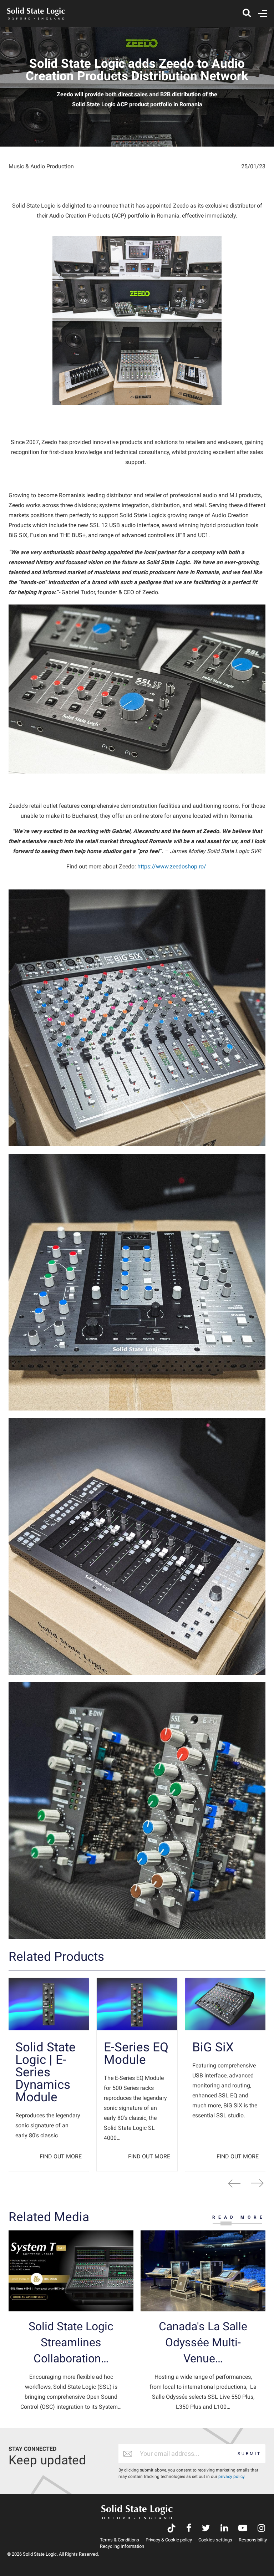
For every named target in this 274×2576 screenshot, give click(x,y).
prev (234, 2183)
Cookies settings (215, 2540)
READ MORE (239, 2217)
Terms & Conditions (120, 2540)
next (257, 2183)
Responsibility (253, 2540)
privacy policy (231, 2476)
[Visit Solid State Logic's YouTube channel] (243, 2529)
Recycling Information (122, 2546)
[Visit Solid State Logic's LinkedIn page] (224, 2529)
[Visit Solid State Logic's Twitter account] (206, 2529)
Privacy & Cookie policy (169, 2540)
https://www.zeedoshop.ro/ (172, 866)
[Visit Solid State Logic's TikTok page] (171, 2529)
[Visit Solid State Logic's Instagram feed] (261, 2529)
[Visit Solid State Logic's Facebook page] (189, 2529)
